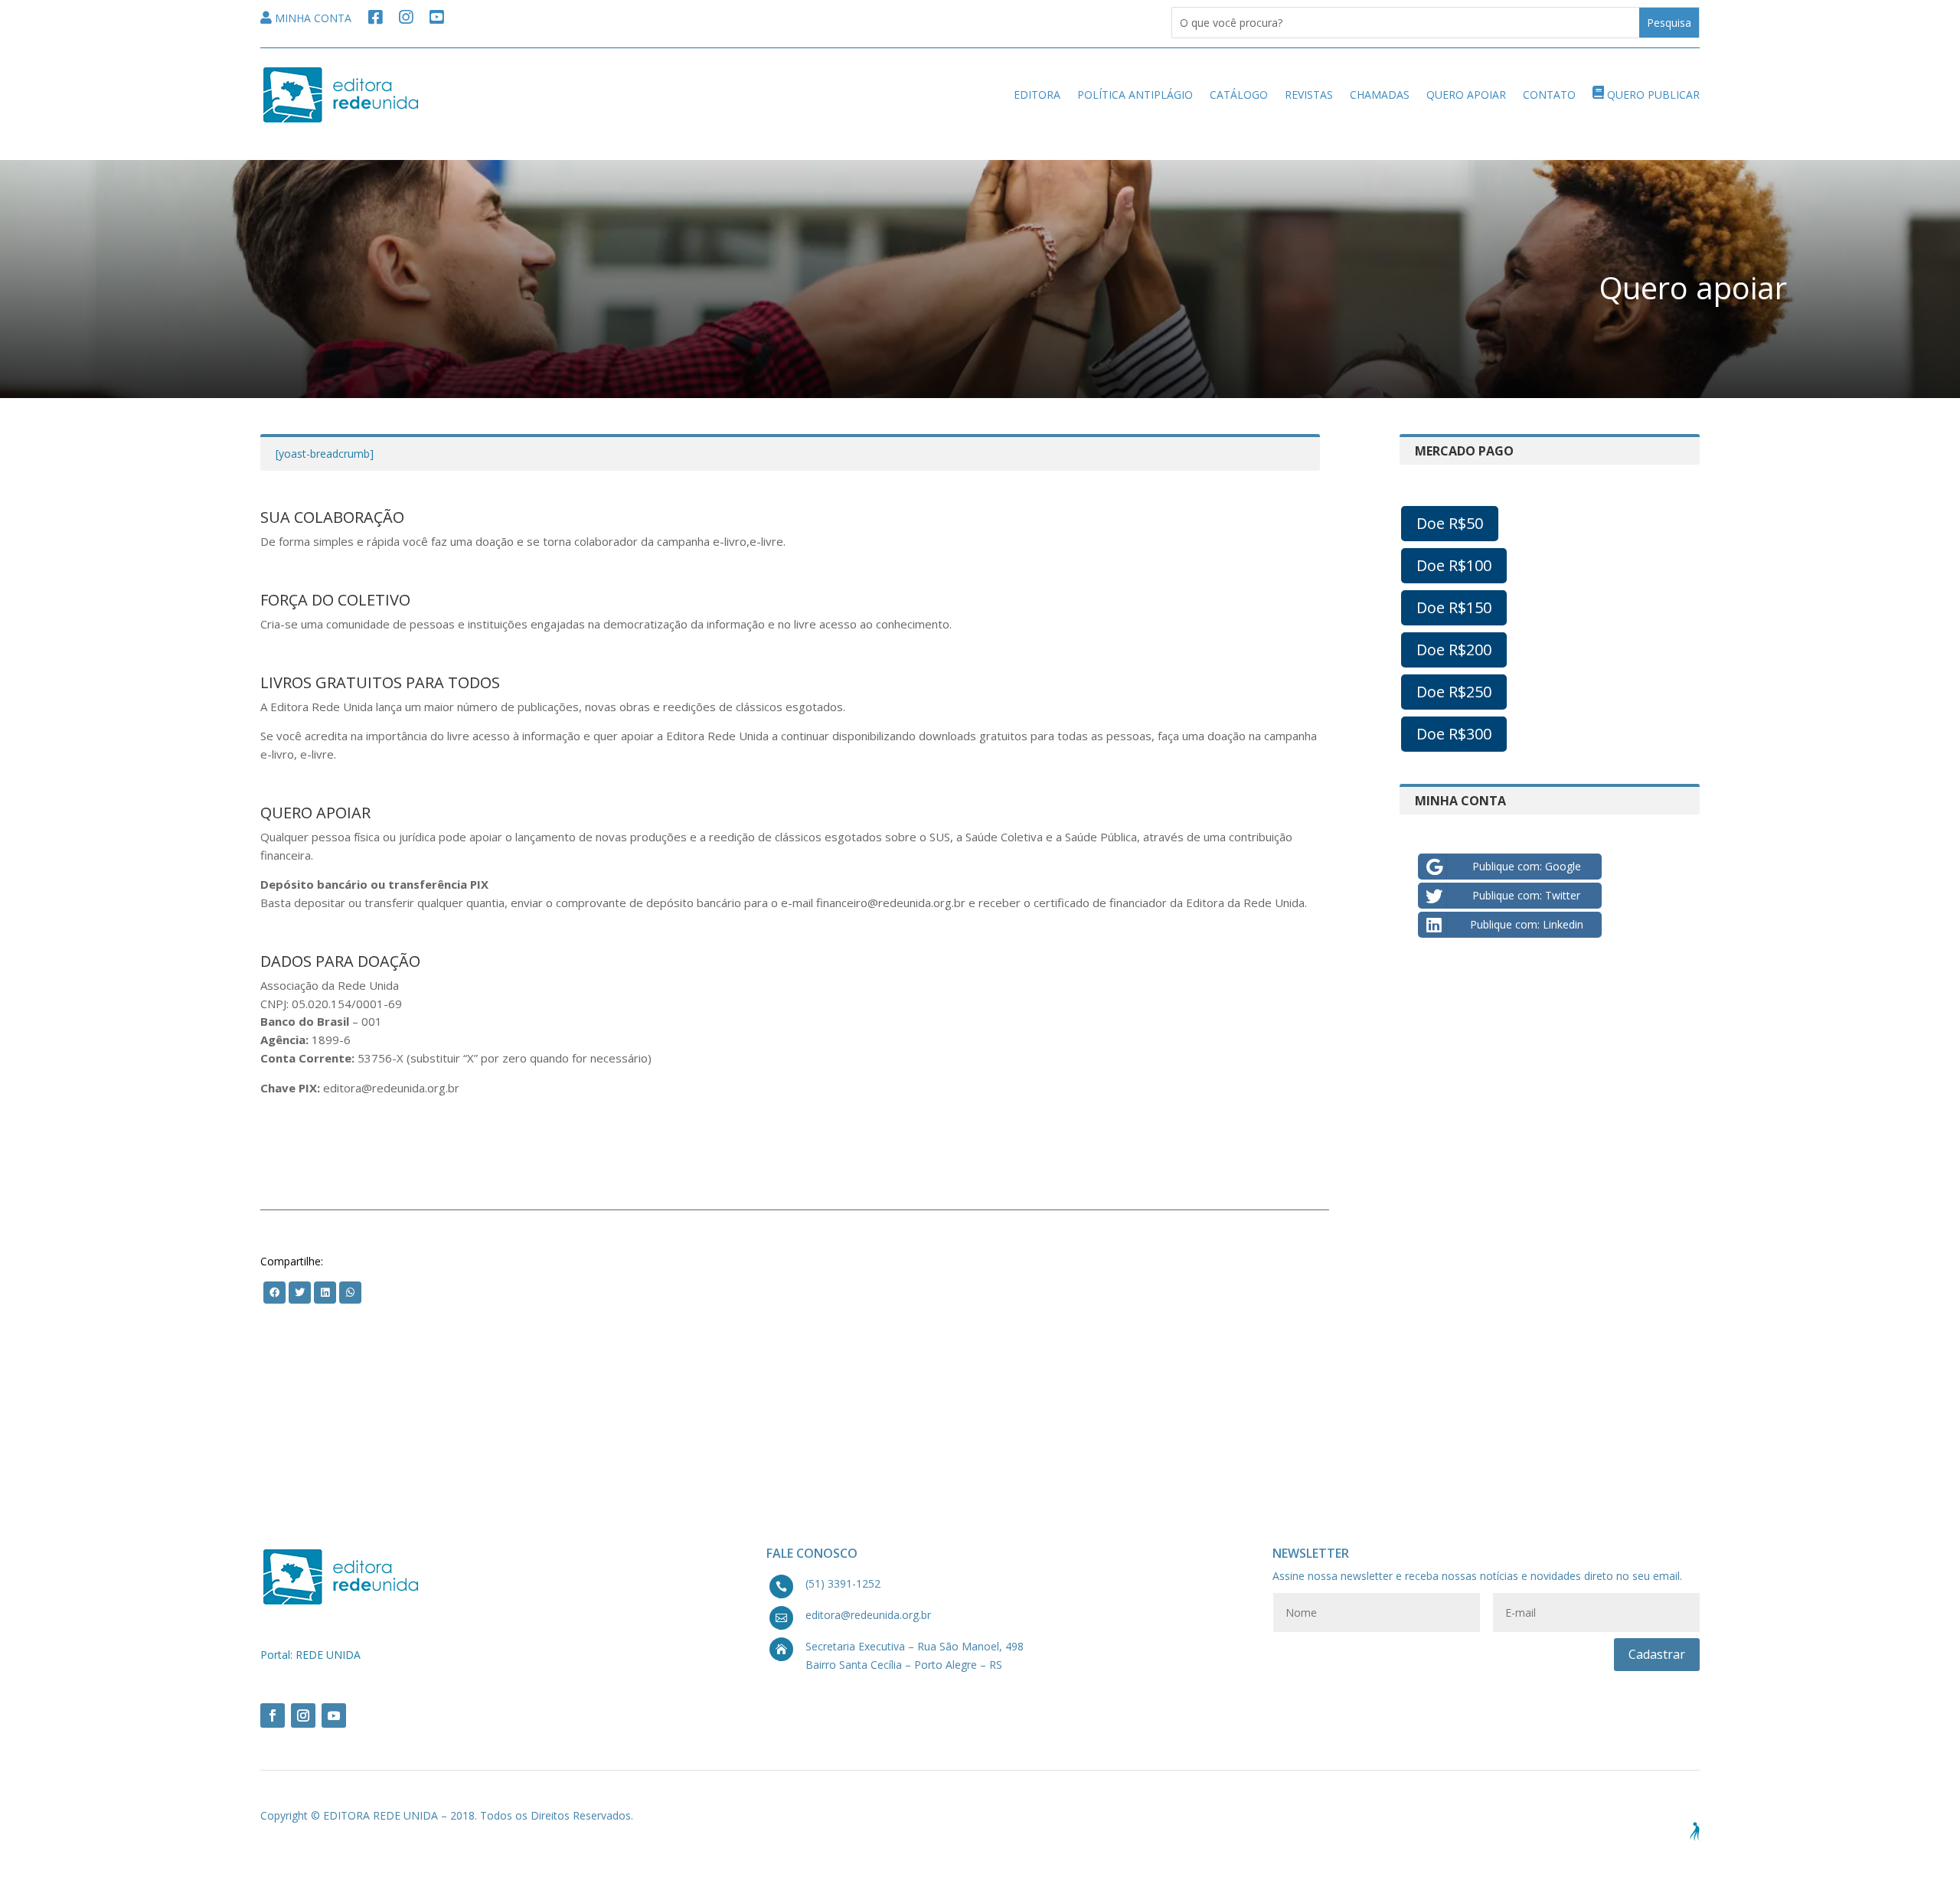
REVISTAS (1309, 95)
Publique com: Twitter (1526, 895)
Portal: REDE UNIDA (310, 1655)
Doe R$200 (1454, 650)
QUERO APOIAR (1466, 95)
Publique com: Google (1527, 866)
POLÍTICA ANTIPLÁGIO (1135, 95)
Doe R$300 (1454, 734)
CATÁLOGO (1239, 95)
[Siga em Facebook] (273, 1715)
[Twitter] (274, 1292)
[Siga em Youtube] (334, 1715)
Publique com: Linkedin (1527, 924)
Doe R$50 (1450, 523)
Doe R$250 (1454, 692)
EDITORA (1037, 95)
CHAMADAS (1380, 95)
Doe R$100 (1454, 565)
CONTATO (1549, 95)
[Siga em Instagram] (303, 1715)
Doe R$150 (1454, 607)
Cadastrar (1657, 1654)
